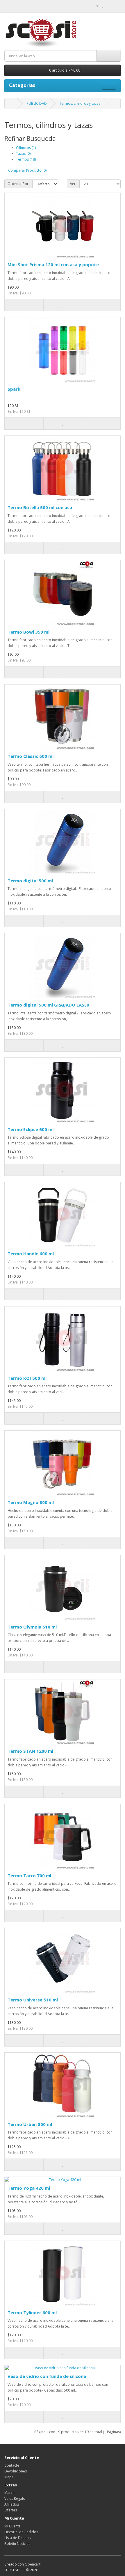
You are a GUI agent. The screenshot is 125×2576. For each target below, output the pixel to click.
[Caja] (116, 6)
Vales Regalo (15, 2498)
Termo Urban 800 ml (30, 2124)
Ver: (73, 184)
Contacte (12, 2465)
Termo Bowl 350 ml (28, 632)
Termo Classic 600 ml (31, 756)
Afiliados (12, 2504)
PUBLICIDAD (37, 103)
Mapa (9, 2477)
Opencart (33, 2564)
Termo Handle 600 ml (31, 1254)
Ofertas (11, 2510)
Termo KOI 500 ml (27, 1378)
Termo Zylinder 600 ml (32, 2312)
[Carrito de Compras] (109, 6)
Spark (14, 389)
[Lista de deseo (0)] (103, 6)
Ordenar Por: (18, 184)
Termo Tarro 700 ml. (30, 1875)
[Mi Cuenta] (95, 6)
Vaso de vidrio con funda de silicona (47, 2376)
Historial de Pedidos (21, 2532)
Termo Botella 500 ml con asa (40, 507)
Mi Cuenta (12, 2526)
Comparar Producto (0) (27, 170)
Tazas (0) (23, 153)
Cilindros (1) (26, 148)
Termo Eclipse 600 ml (31, 1129)
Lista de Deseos (17, 2538)
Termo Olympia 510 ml (32, 1627)
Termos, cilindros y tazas (80, 103)
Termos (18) (26, 159)
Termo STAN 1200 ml (30, 1751)
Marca (9, 2493)
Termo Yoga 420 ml (29, 2188)
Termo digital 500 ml (30, 881)
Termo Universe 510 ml (33, 2000)
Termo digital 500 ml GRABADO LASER (48, 1005)
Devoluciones (16, 2471)
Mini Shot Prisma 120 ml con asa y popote (53, 264)
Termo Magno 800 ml (31, 1502)
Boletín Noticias (17, 2544)
